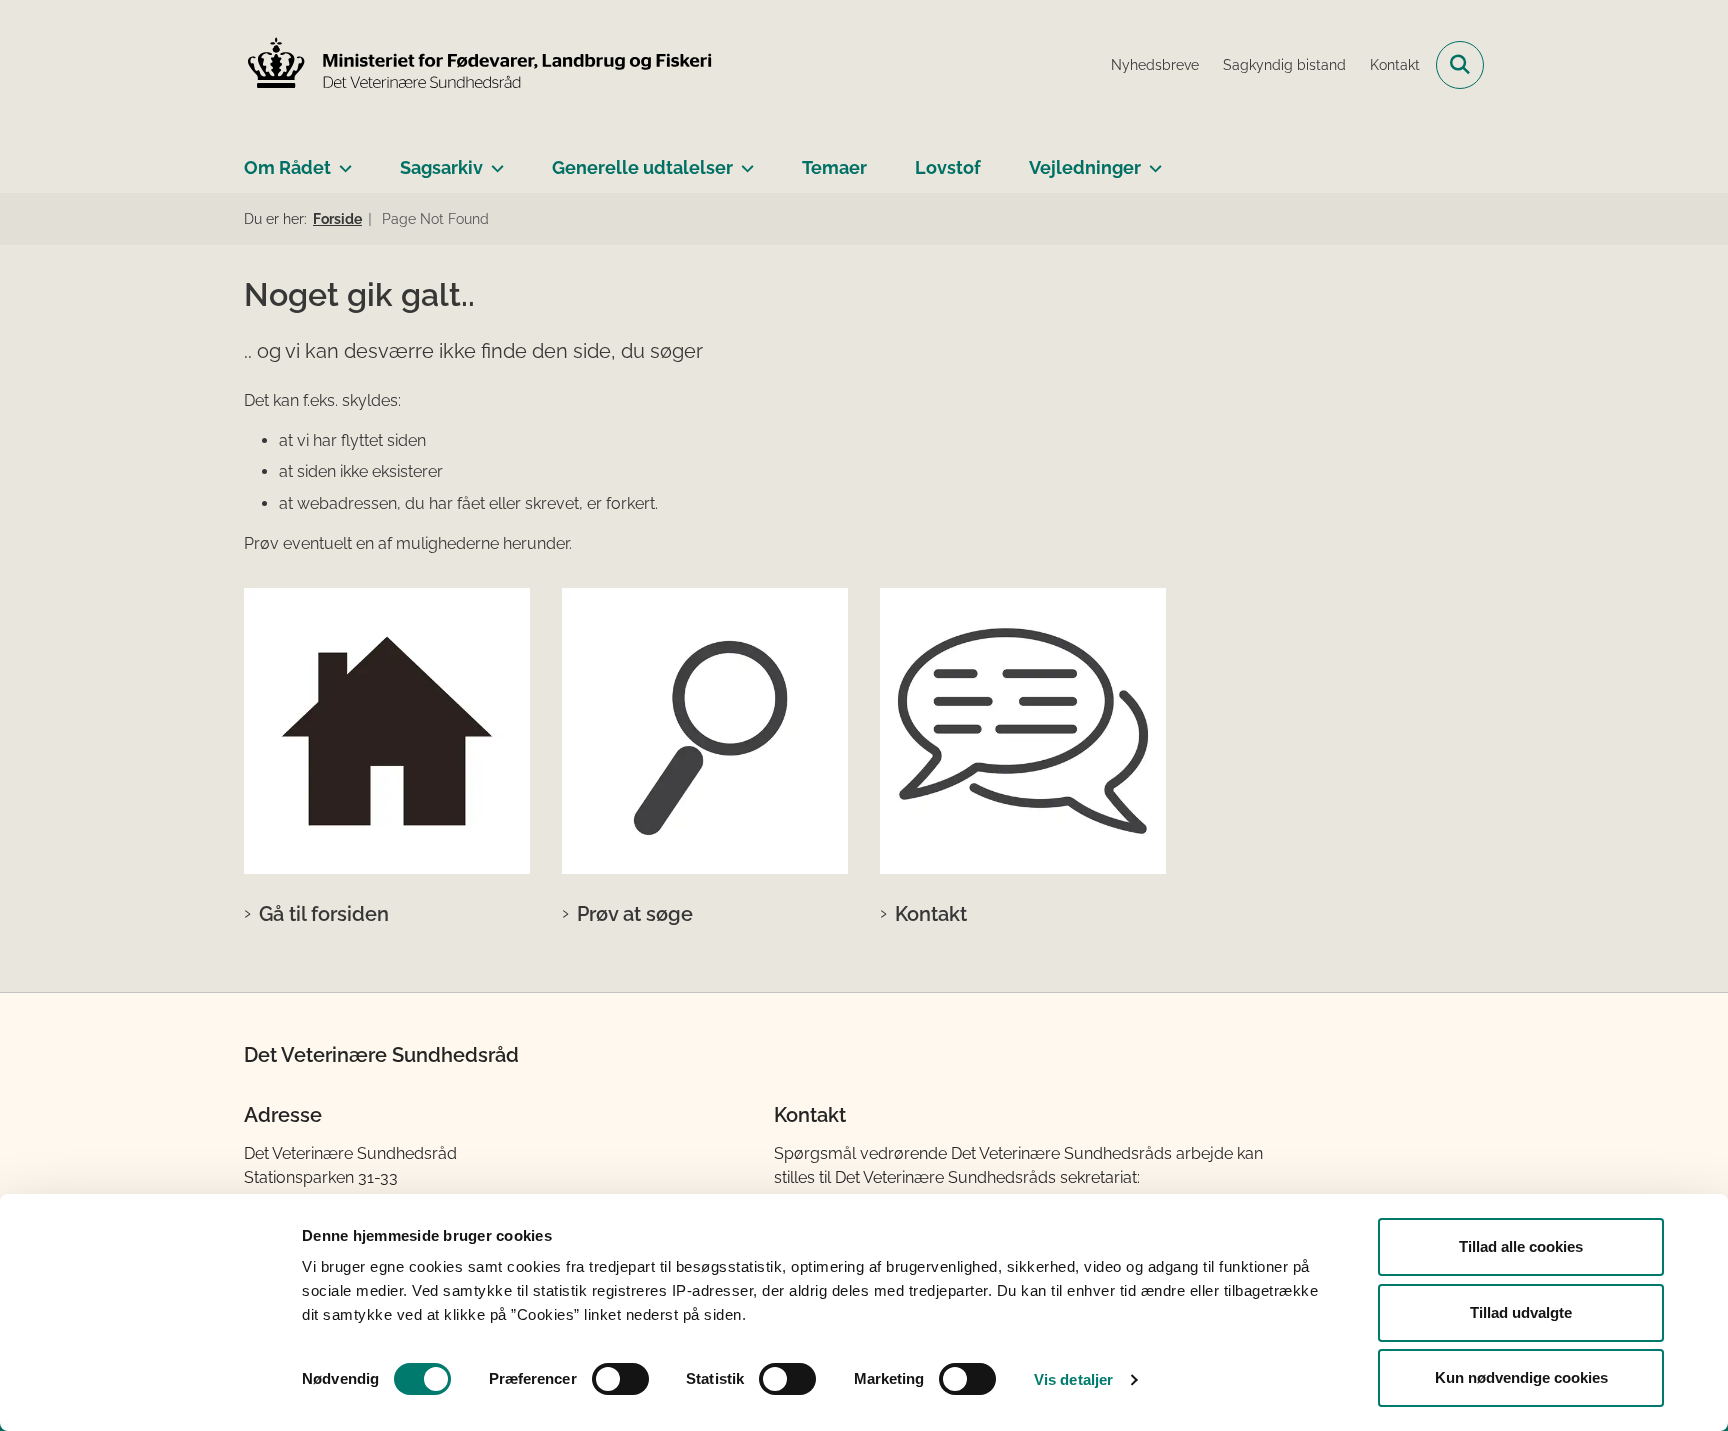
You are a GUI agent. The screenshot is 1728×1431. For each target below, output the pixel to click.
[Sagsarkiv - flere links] (493, 160)
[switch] (620, 1379)
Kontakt (931, 914)
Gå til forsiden (324, 914)
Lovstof (948, 167)
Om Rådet (287, 167)
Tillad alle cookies (1521, 1246)
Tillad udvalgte (1521, 1312)
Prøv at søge (635, 914)
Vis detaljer (1073, 1379)
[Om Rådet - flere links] (341, 160)
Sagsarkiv (441, 167)
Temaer (834, 167)
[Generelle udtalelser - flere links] (743, 160)
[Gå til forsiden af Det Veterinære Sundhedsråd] (479, 65)
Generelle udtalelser (642, 167)
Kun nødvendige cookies (1521, 1377)
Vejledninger (1085, 167)
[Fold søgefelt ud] (1460, 65)
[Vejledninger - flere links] (1151, 160)
